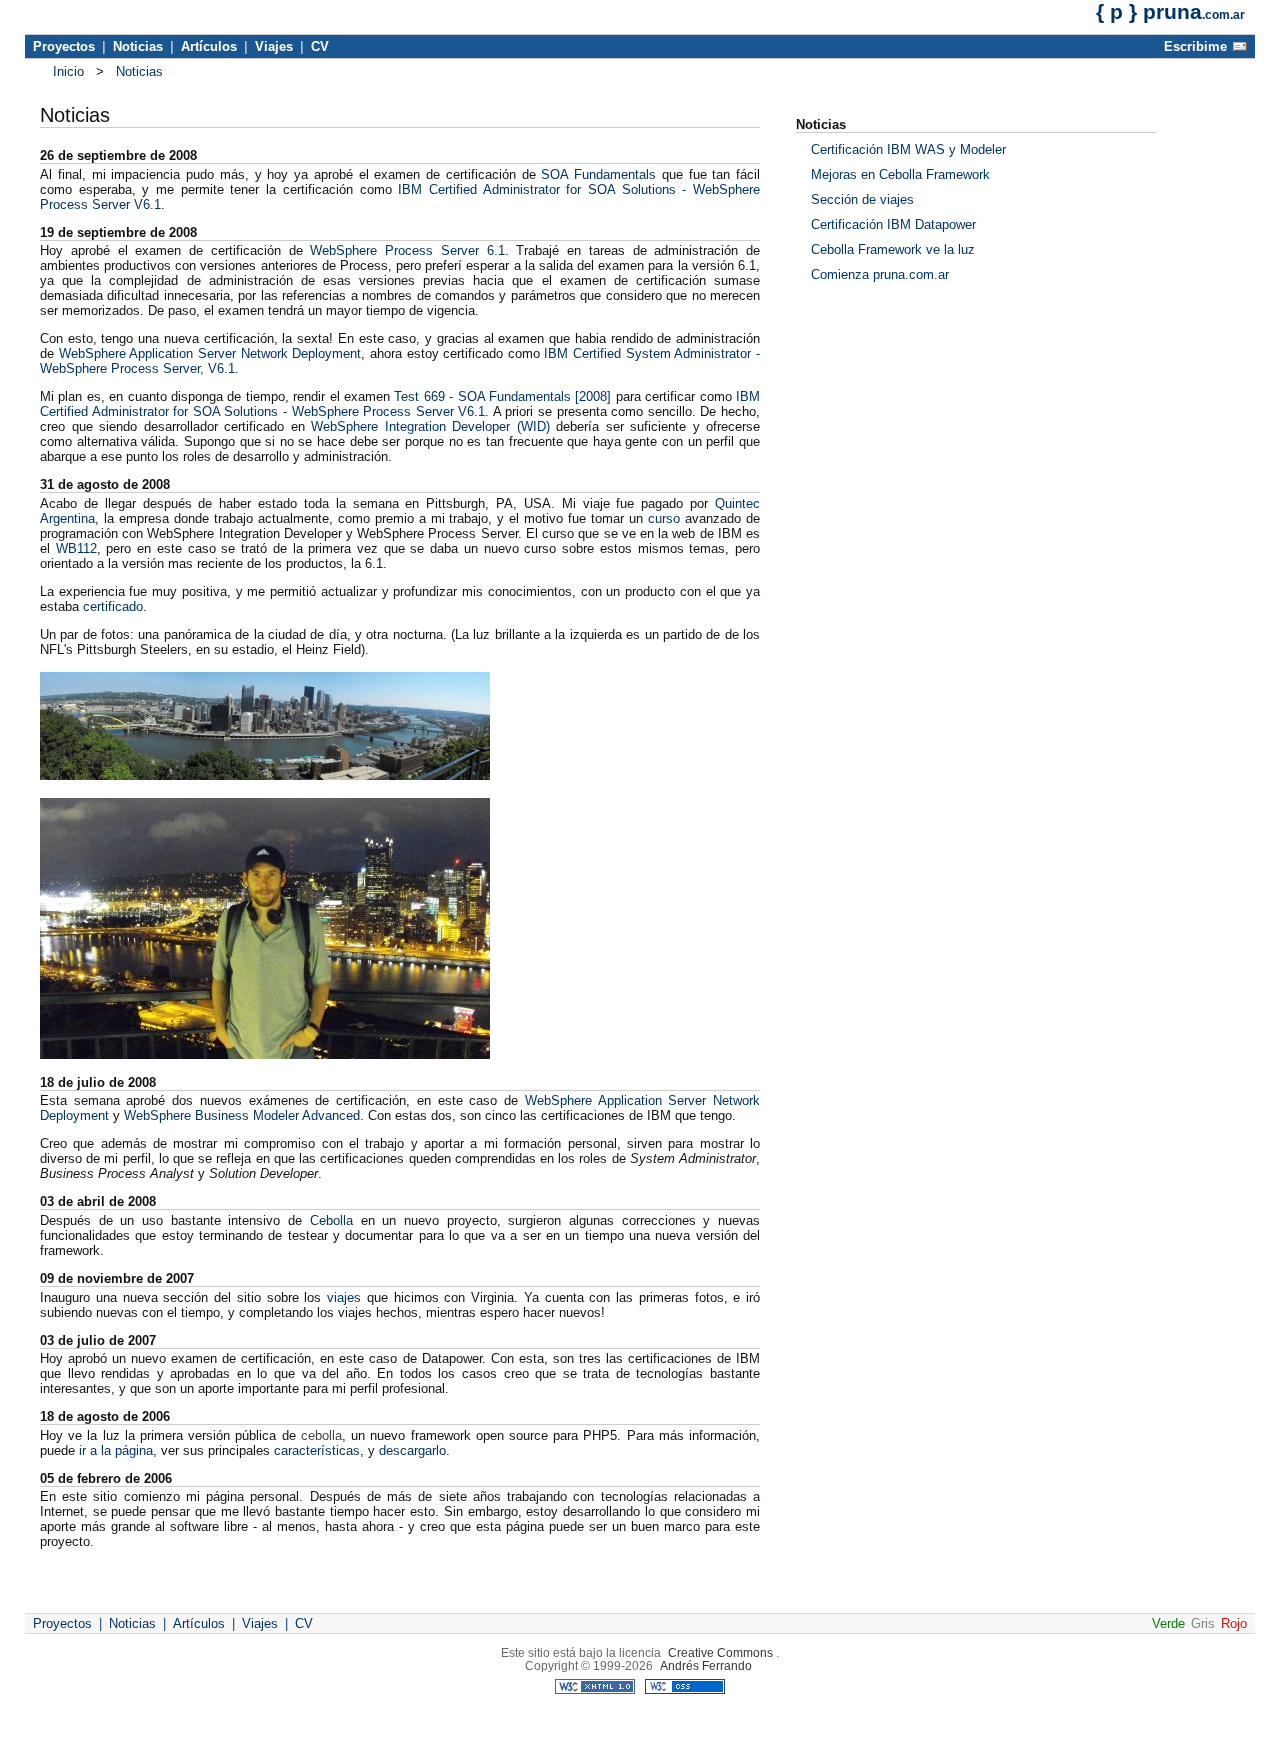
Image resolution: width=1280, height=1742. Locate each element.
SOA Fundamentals (598, 174)
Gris (1203, 1623)
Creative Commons (720, 1652)
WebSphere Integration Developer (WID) (430, 426)
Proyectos (64, 46)
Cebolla (331, 1220)
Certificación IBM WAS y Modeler (908, 149)
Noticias (138, 46)
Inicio (68, 71)
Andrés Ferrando (706, 1665)
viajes (344, 1297)
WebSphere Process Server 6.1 (407, 250)
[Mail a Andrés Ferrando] (1240, 50)
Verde (1168, 1623)
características (317, 1450)
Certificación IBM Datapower (893, 224)
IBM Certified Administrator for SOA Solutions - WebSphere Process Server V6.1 (400, 404)
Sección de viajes (862, 199)
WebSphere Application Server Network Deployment (210, 353)
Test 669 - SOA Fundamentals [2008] (502, 396)
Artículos (209, 46)
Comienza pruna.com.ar (880, 274)
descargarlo (412, 1450)
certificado (113, 606)
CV (320, 46)
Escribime (1195, 46)
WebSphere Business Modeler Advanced (242, 1115)
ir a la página (116, 1450)
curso (664, 518)
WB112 (76, 548)
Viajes (274, 46)
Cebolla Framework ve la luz (893, 249)
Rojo (1234, 1623)
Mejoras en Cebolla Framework (900, 174)
